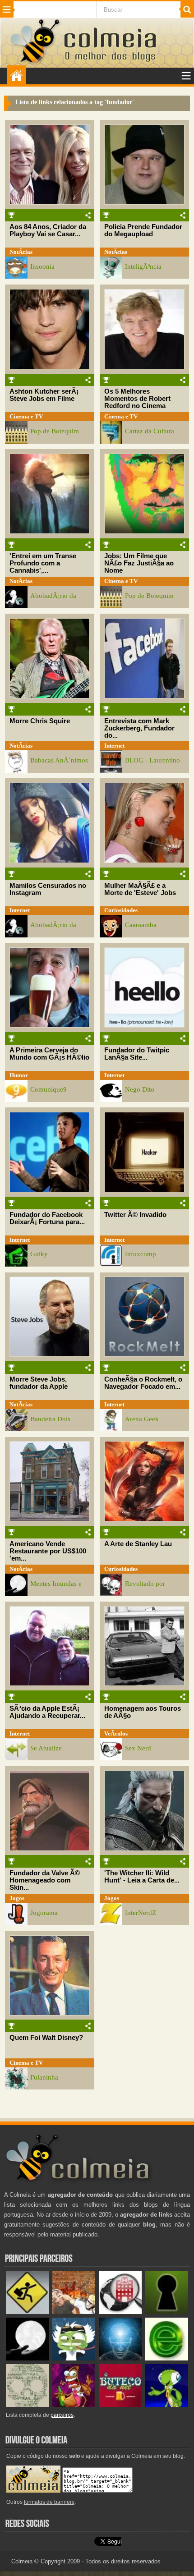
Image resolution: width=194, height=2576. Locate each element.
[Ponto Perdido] (167, 2312)
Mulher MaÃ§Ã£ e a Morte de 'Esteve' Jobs (140, 889)
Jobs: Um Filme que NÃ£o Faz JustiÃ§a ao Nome (139, 563)
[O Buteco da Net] (120, 2405)
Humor (19, 1075)
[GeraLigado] (74, 2358)
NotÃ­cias (21, 252)
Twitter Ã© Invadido (135, 1215)
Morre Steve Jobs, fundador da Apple (39, 1383)
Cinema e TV (26, 416)
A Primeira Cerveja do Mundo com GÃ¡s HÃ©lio (49, 1054)
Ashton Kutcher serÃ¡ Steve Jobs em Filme (44, 395)
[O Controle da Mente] (120, 2358)
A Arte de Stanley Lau (138, 1544)
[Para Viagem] (27, 2312)
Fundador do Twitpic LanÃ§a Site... (137, 1054)
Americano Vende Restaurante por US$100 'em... (48, 1551)
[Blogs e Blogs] (167, 2358)
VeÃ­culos (116, 1733)
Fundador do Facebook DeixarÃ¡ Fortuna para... (47, 1218)
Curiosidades (121, 910)
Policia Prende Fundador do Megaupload (143, 230)
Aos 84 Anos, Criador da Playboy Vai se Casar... (48, 230)
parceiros (62, 2415)
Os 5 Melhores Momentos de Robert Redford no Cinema (137, 399)
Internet (114, 746)
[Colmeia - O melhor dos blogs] (36, 62)
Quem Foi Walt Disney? (46, 2038)
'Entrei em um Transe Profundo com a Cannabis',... (43, 563)
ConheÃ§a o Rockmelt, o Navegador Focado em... (143, 1383)
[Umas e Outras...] (27, 2405)
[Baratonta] (74, 2405)
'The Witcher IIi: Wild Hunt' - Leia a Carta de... (142, 1877)
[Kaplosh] (74, 2312)
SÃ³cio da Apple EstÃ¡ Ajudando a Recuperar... (47, 1712)
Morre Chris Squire (40, 721)
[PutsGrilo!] (167, 2405)
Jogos (17, 1898)
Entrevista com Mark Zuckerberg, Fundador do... (139, 728)
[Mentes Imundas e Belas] (27, 2358)
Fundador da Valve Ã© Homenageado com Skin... (45, 1880)
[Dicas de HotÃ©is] (120, 2312)
